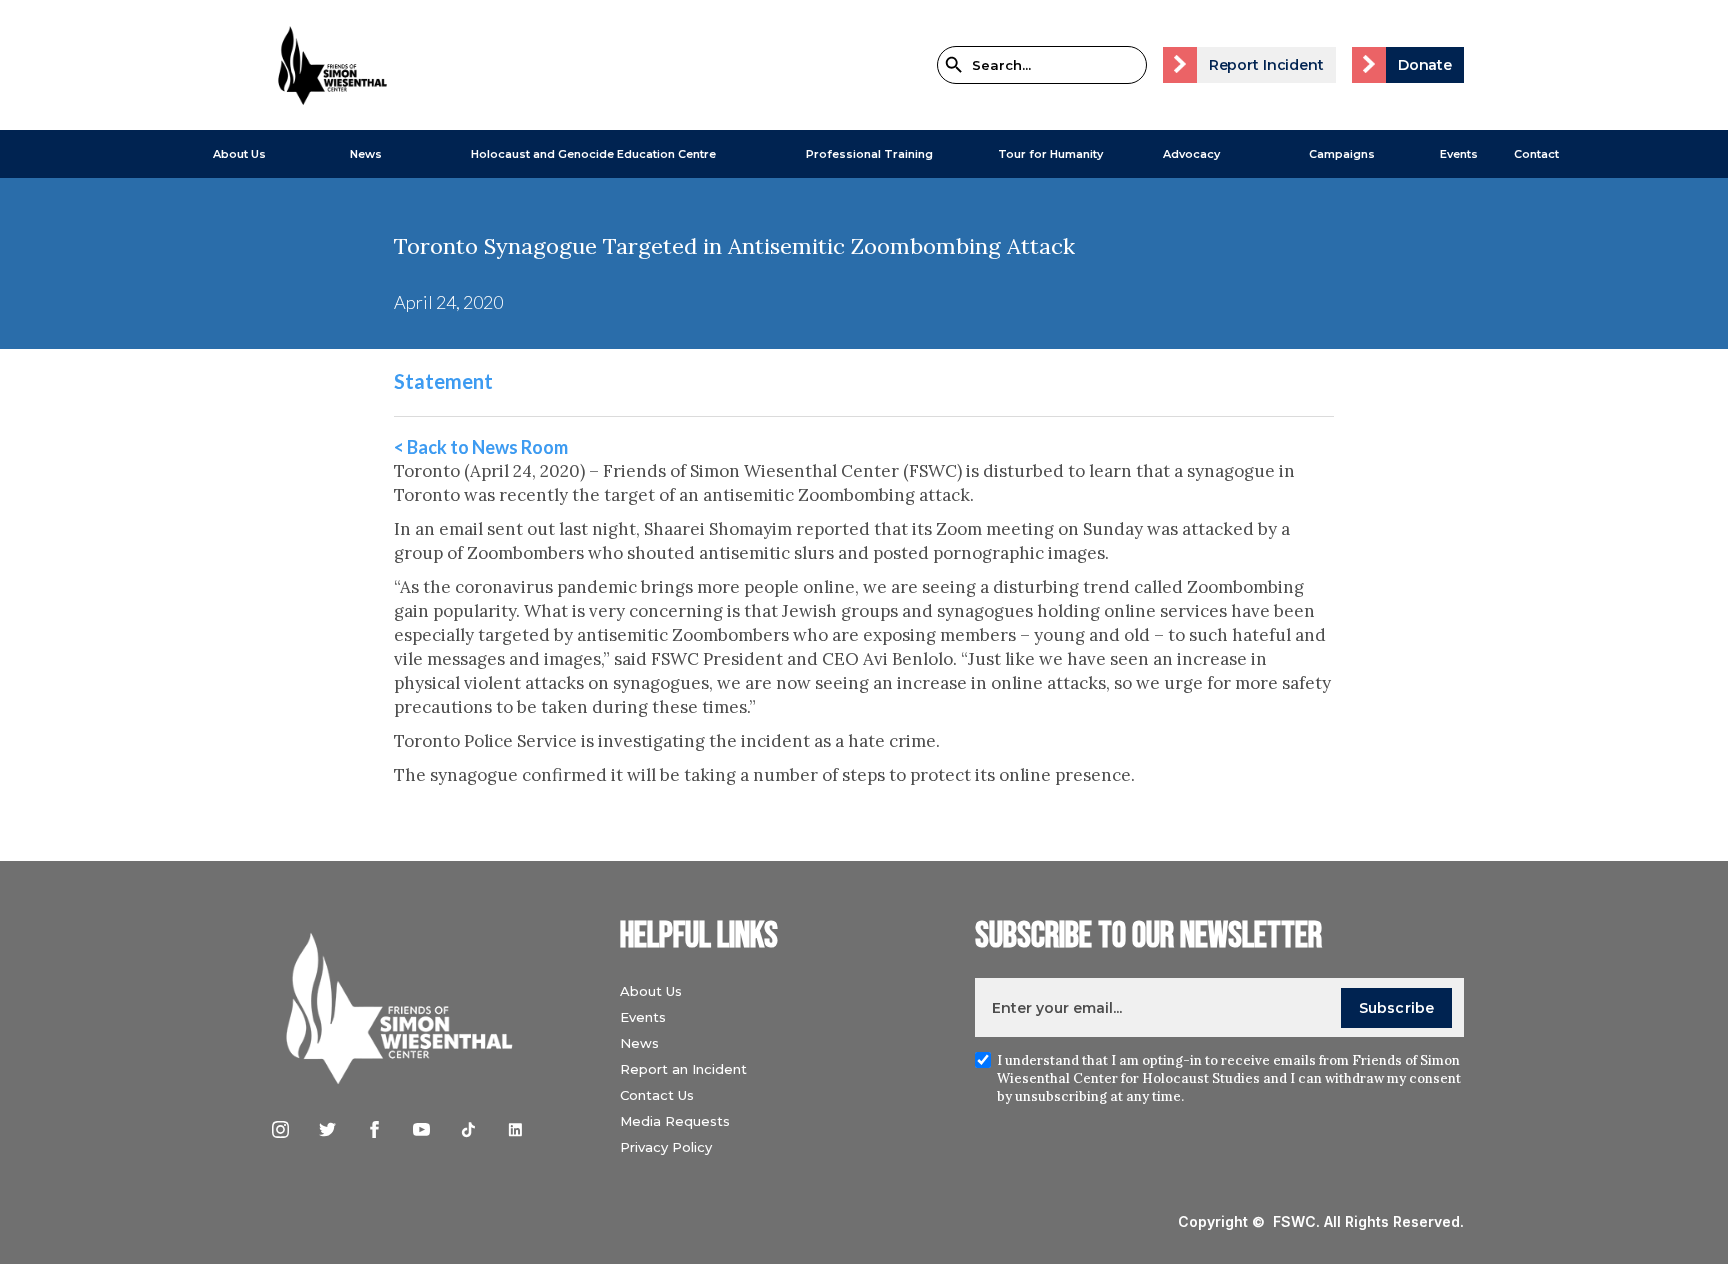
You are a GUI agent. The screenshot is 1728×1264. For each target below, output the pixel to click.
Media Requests (675, 1121)
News (639, 1043)
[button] (229, 154)
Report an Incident (683, 1069)
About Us (239, 154)
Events (1459, 154)
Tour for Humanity (1050, 154)
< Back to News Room (481, 447)
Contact (1536, 154)
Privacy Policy (666, 1147)
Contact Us (657, 1095)
